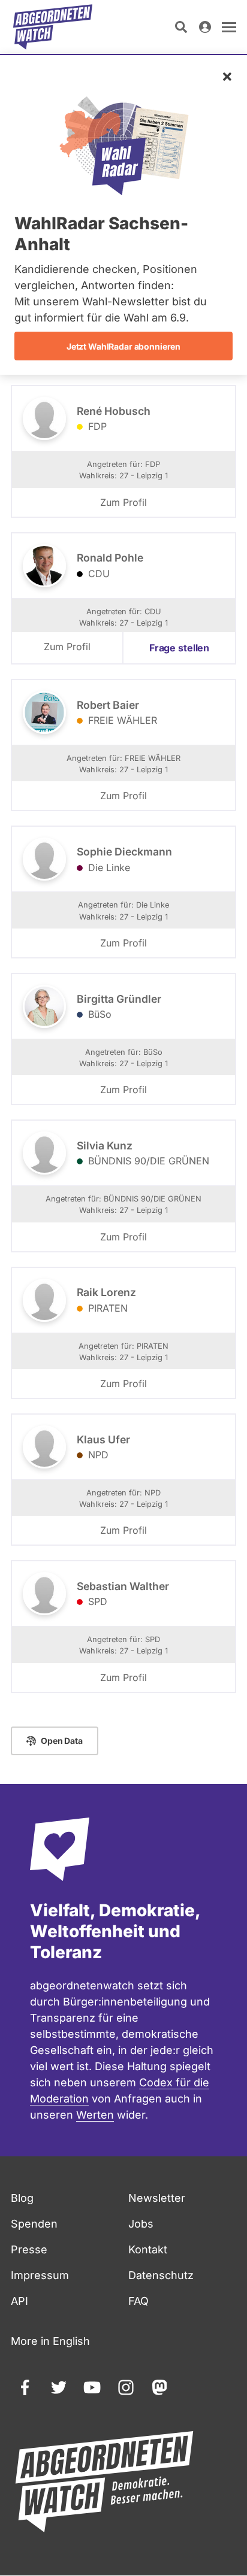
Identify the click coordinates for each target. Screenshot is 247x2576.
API (19, 2301)
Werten (95, 2115)
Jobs (141, 2224)
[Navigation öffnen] (229, 27)
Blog (22, 2198)
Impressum (40, 2275)
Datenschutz (161, 2275)
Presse (29, 2249)
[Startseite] (53, 27)
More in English (50, 2341)
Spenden (34, 2224)
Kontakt (148, 2249)
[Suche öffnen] (181, 27)
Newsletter (157, 2198)
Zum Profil (123, 502)
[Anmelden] (205, 27)
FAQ (138, 2301)
